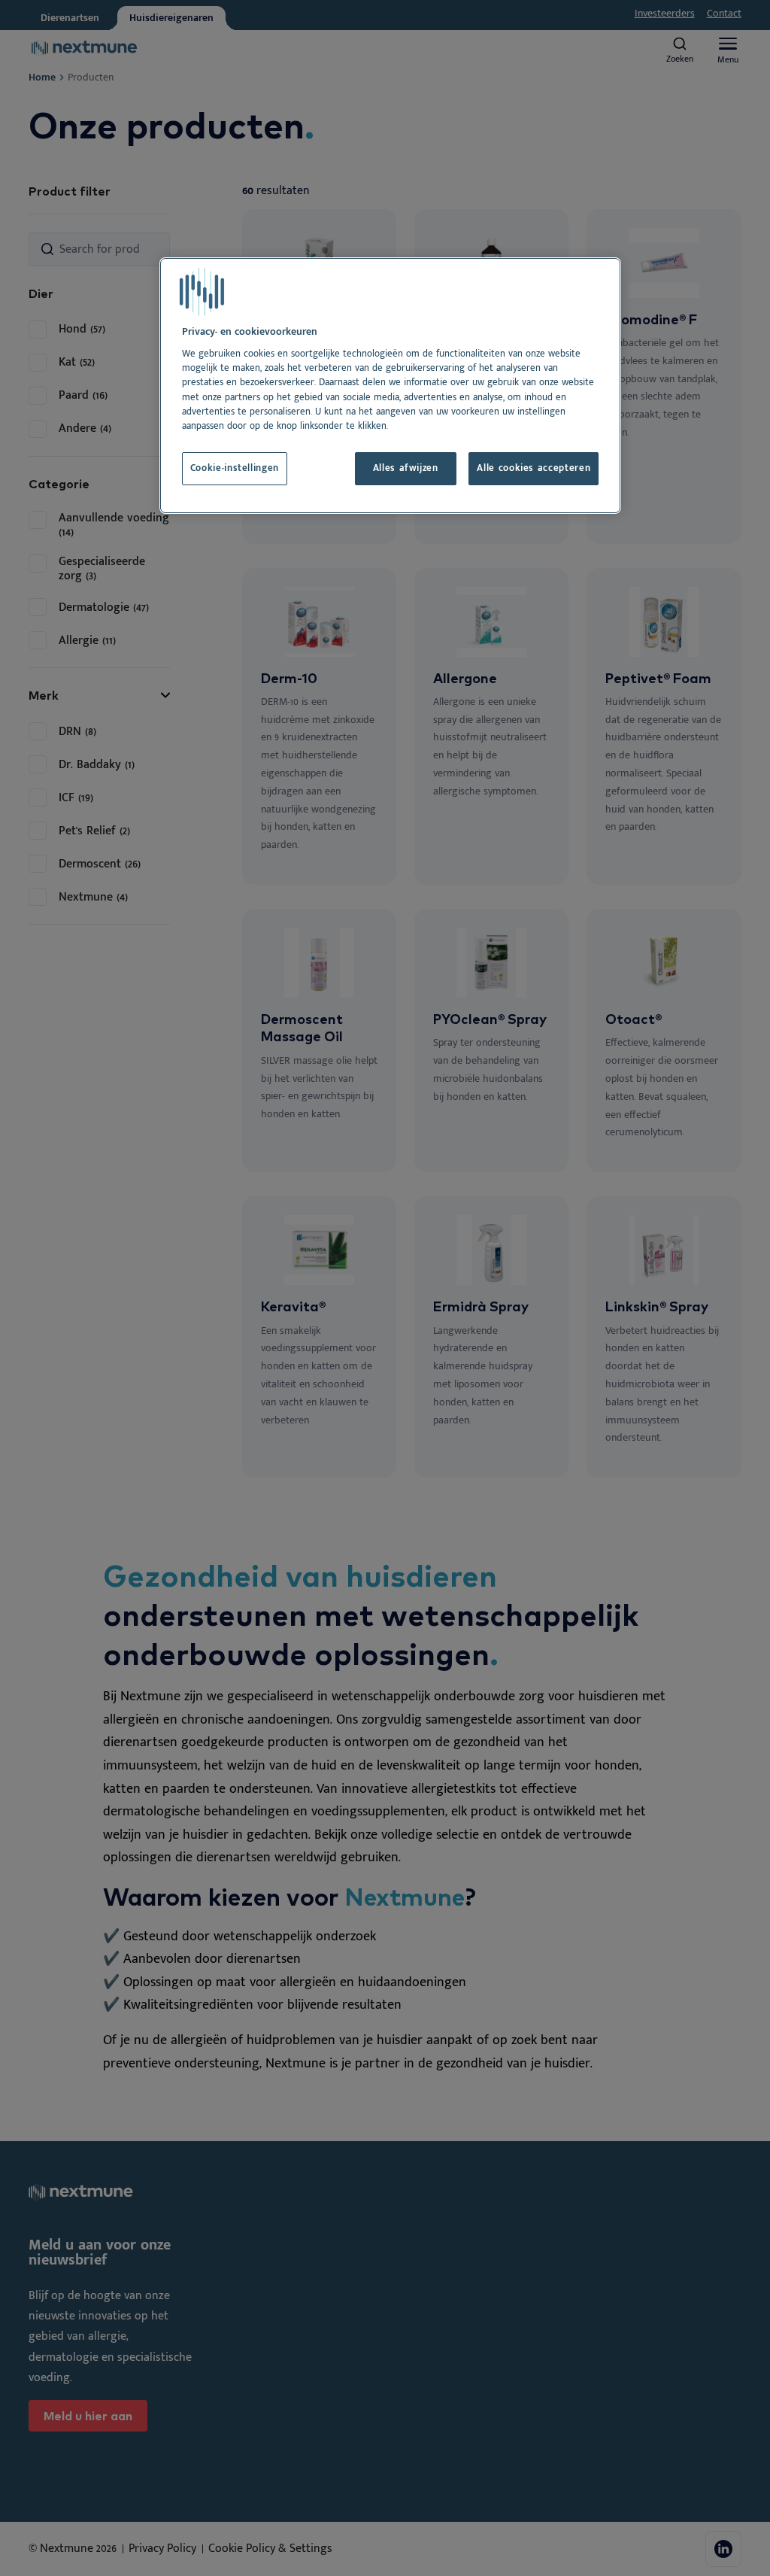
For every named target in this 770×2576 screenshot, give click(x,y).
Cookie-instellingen (235, 468)
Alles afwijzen (406, 468)
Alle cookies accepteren (534, 468)
